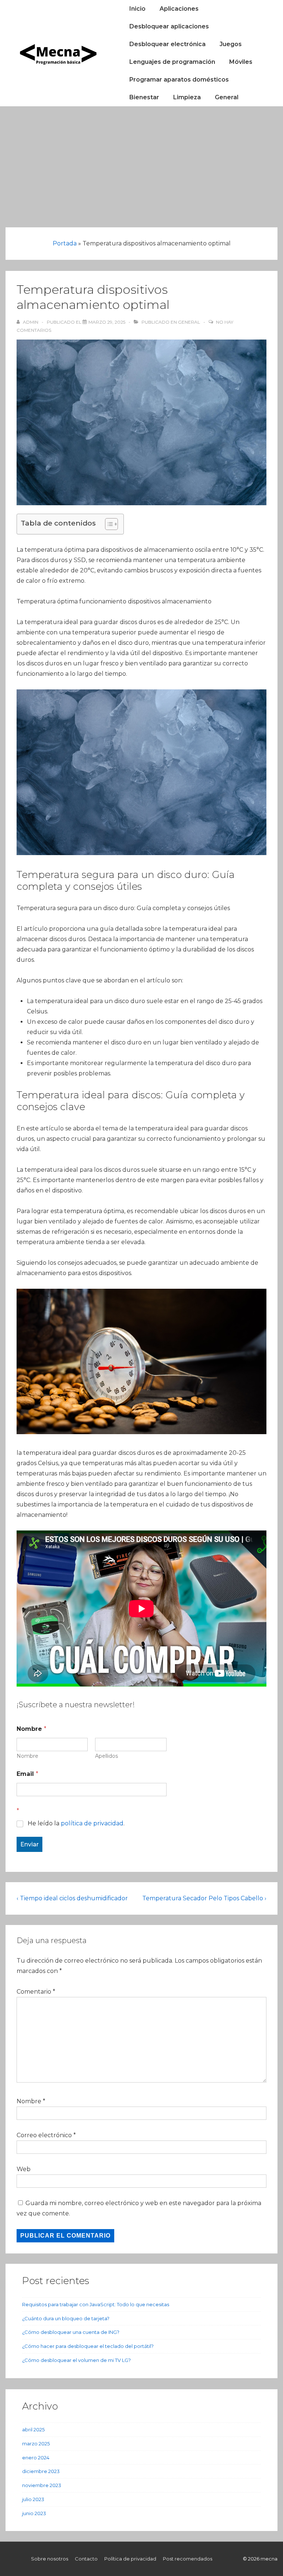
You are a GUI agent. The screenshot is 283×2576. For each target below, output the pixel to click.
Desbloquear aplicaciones (169, 26)
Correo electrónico (44, 2135)
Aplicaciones (179, 9)
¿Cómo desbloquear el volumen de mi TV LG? (76, 2360)
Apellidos (106, 1756)
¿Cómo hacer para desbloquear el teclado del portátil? (88, 2346)
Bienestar (144, 97)
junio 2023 (34, 2513)
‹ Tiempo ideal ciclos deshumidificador (72, 1898)
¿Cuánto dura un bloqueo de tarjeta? (66, 2318)
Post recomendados (188, 2559)
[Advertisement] (141, 162)
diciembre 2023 (41, 2471)
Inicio (137, 9)
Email (27, 1774)
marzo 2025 (36, 2444)
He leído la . (76, 1823)
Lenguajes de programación (172, 62)
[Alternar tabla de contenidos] (108, 524)
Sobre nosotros (50, 2559)
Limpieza (187, 97)
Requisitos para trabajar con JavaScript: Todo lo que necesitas (96, 2304)
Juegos (231, 44)
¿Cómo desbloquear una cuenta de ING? (71, 2332)
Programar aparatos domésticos (179, 80)
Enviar (29, 1844)
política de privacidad (92, 1823)
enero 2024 (36, 2458)
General (227, 97)
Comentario (36, 1992)
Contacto (86, 2559)
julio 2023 (33, 2499)
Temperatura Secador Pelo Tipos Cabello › (204, 1898)
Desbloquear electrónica (167, 44)
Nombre (27, 1756)
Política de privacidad (130, 2559)
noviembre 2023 (42, 2485)
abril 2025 (33, 2429)
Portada (65, 243)
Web (24, 2169)
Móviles (241, 62)
